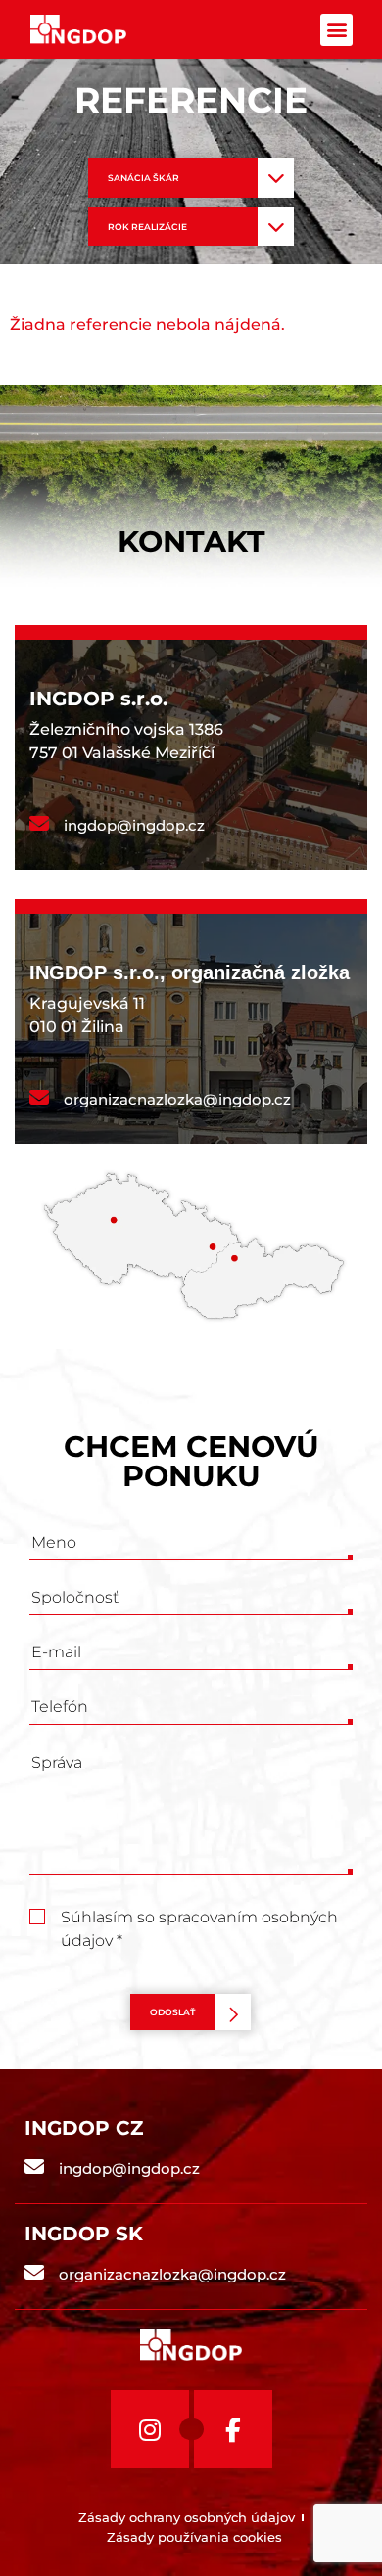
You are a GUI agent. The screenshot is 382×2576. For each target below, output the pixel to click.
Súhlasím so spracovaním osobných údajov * (199, 1919)
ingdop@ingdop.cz (134, 825)
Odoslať (172, 2012)
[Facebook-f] (233, 2429)
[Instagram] (150, 2429)
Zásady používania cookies (194, 2537)
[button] (336, 30)
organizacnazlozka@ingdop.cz (177, 1099)
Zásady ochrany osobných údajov (187, 2517)
